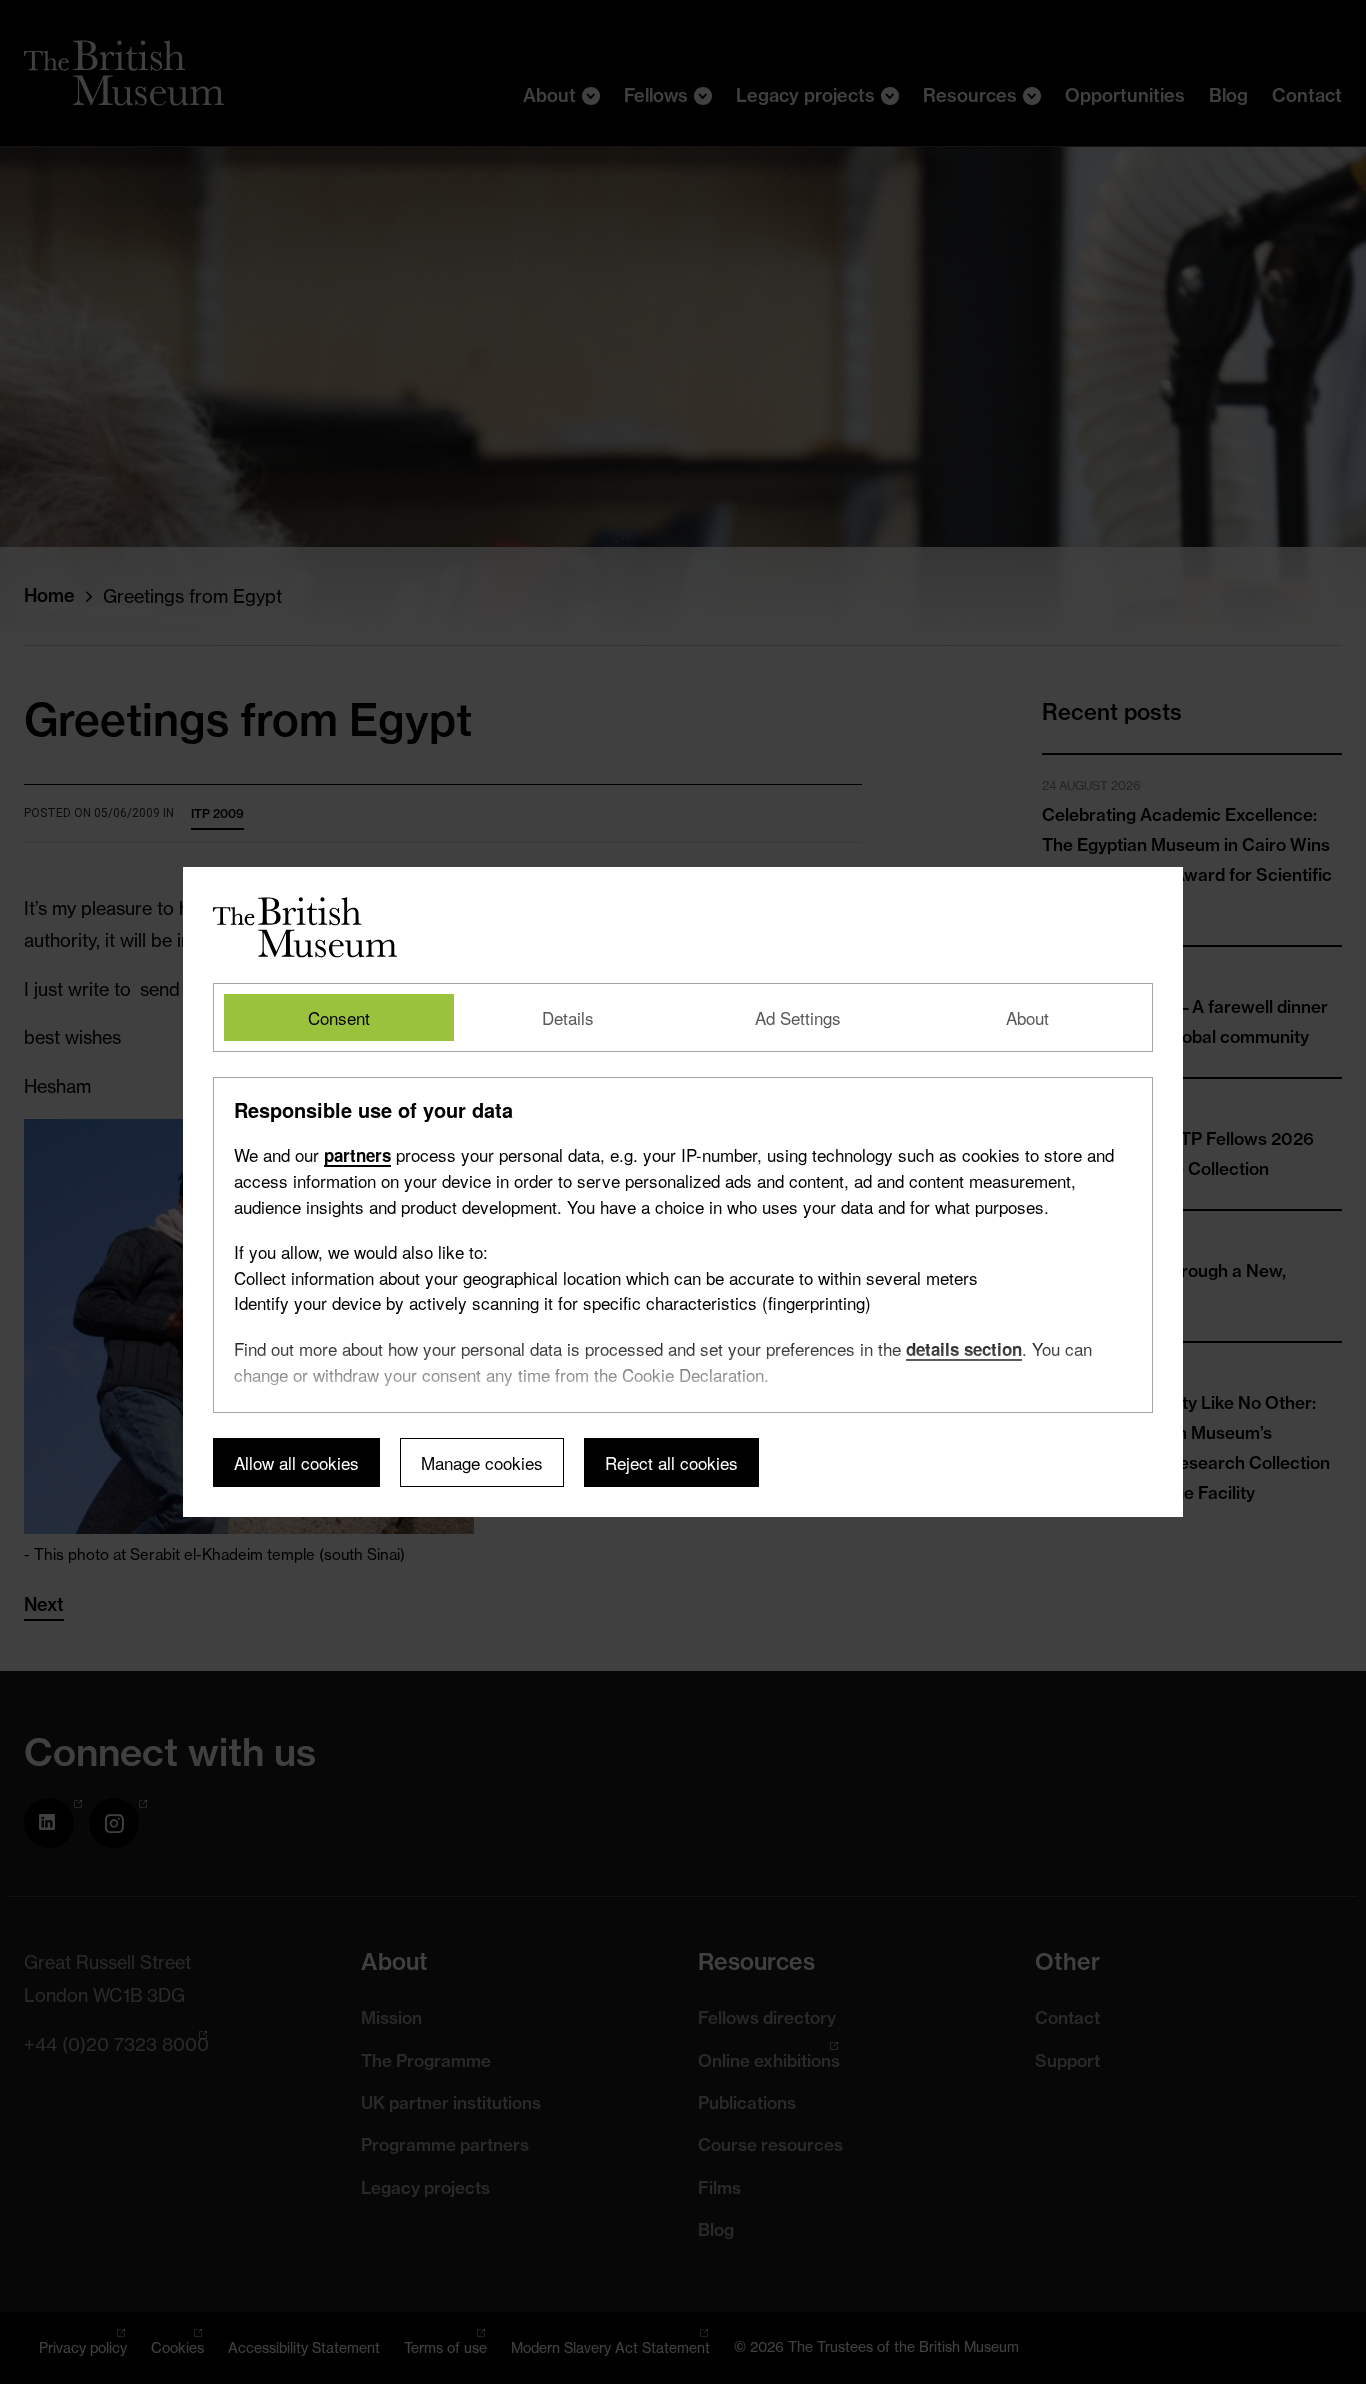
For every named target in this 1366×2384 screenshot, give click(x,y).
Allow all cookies (296, 1462)
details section (964, 1349)
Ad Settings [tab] (798, 1017)
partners (357, 1155)
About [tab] (1027, 1017)
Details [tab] (568, 1017)
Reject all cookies (671, 1462)
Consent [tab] (339, 1017)
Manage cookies (482, 1462)
